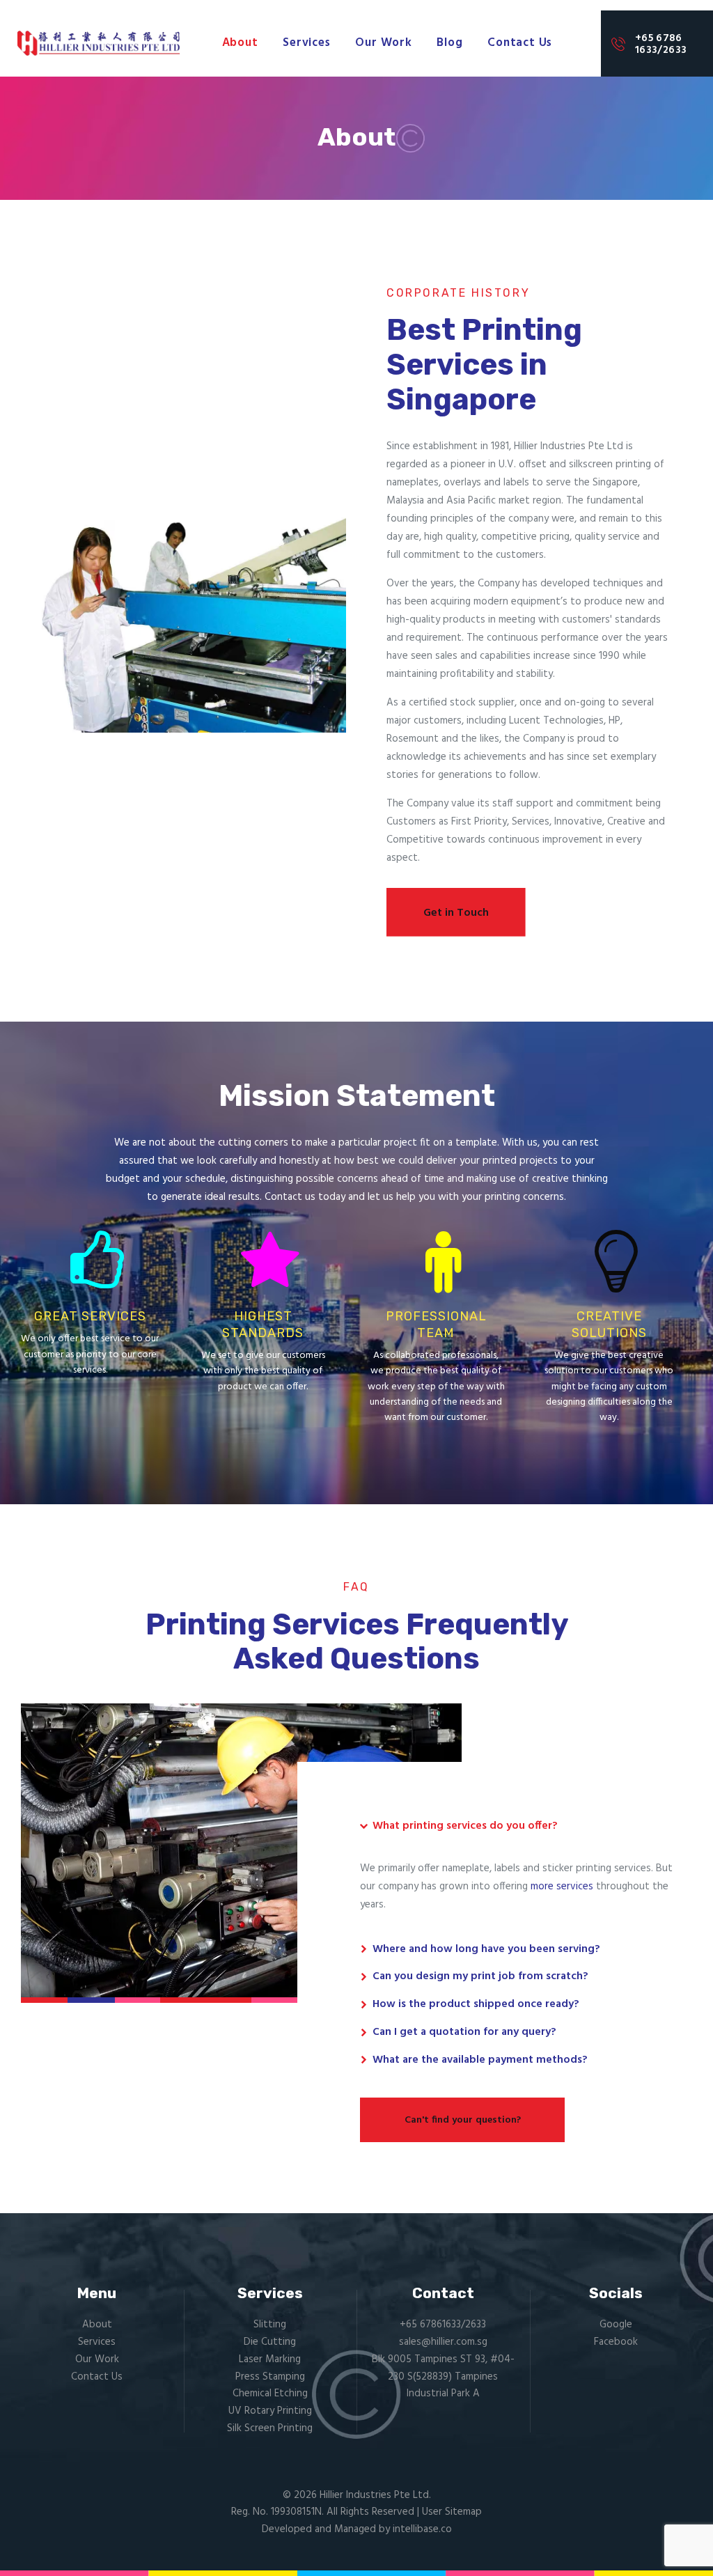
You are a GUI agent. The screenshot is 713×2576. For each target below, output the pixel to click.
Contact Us (97, 2377)
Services (97, 2342)
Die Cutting (270, 2342)
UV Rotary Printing (270, 2411)
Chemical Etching (270, 2394)
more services (562, 1887)
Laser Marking (270, 2359)
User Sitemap (452, 2512)
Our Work (97, 2359)
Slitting (270, 2325)
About (97, 2325)
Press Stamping (270, 2377)
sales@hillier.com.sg (443, 2342)
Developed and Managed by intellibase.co (357, 2529)
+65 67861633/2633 (443, 2325)
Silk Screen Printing (270, 2428)
